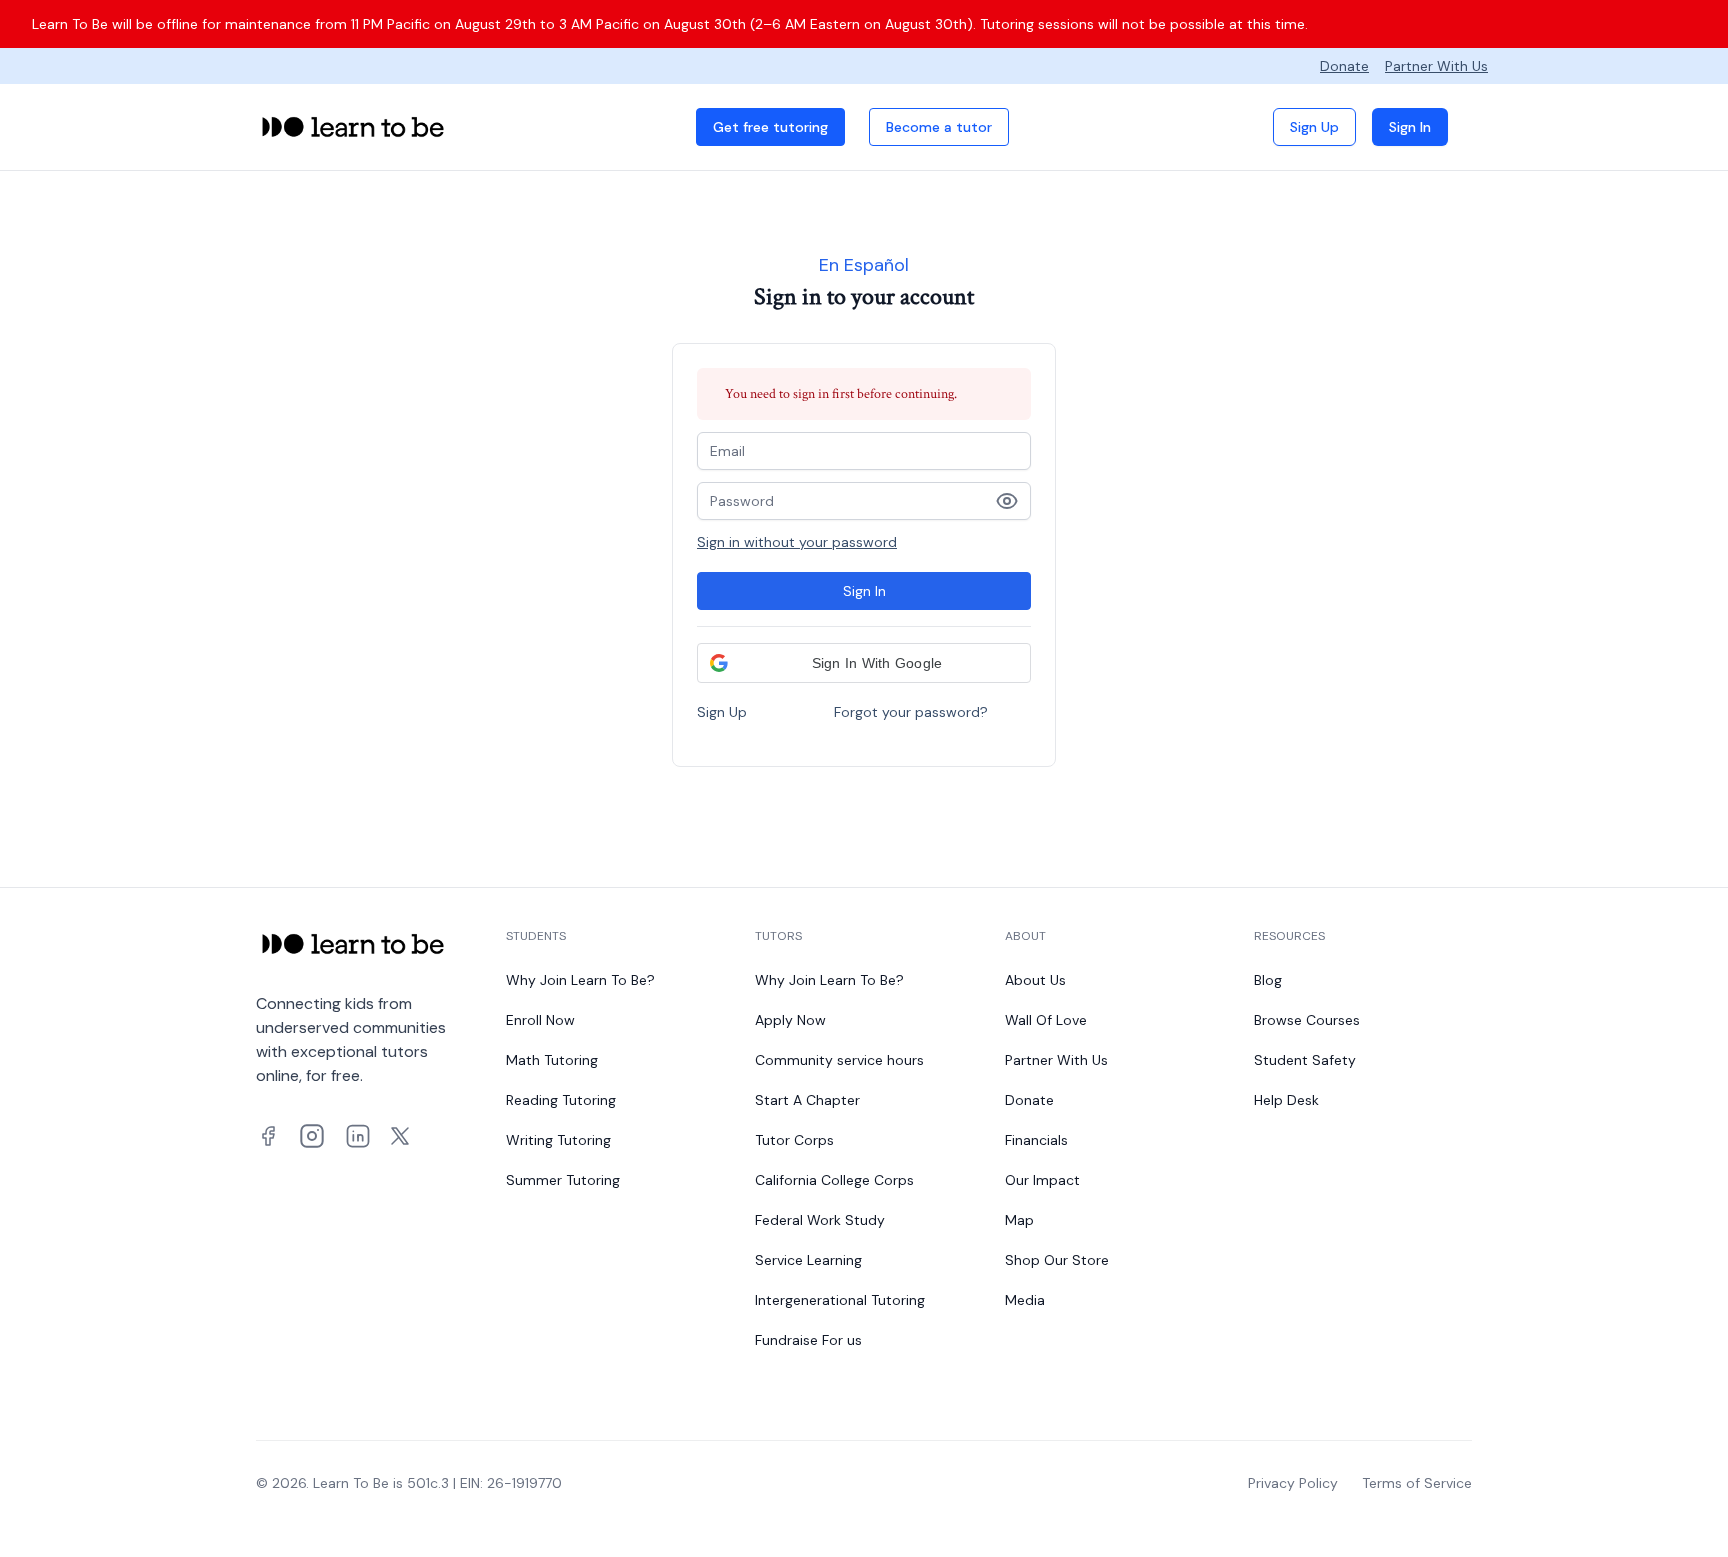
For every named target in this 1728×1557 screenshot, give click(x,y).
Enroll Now (540, 1020)
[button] (864, 663)
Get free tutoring (770, 127)
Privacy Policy (1293, 1483)
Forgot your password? (911, 712)
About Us (1035, 980)
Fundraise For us (808, 1340)
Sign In (1410, 127)
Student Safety (1305, 1060)
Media (1025, 1300)
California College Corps (834, 1180)
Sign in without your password (797, 542)
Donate (1344, 66)
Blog (1268, 980)
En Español (864, 265)
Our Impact (1042, 1180)
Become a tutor (939, 127)
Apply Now (790, 1020)
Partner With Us (1436, 66)
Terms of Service (1417, 1483)
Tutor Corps (794, 1140)
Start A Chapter (807, 1100)
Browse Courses (1307, 1020)
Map (1019, 1220)
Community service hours (839, 1060)
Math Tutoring (552, 1060)
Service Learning (808, 1260)
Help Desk (1286, 1100)
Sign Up (1314, 127)
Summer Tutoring (563, 1180)
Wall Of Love (1046, 1020)
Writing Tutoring (558, 1140)
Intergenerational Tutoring (840, 1300)
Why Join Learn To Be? (580, 980)
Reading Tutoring (561, 1100)
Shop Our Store (1057, 1260)
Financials (1036, 1140)
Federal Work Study (820, 1220)
